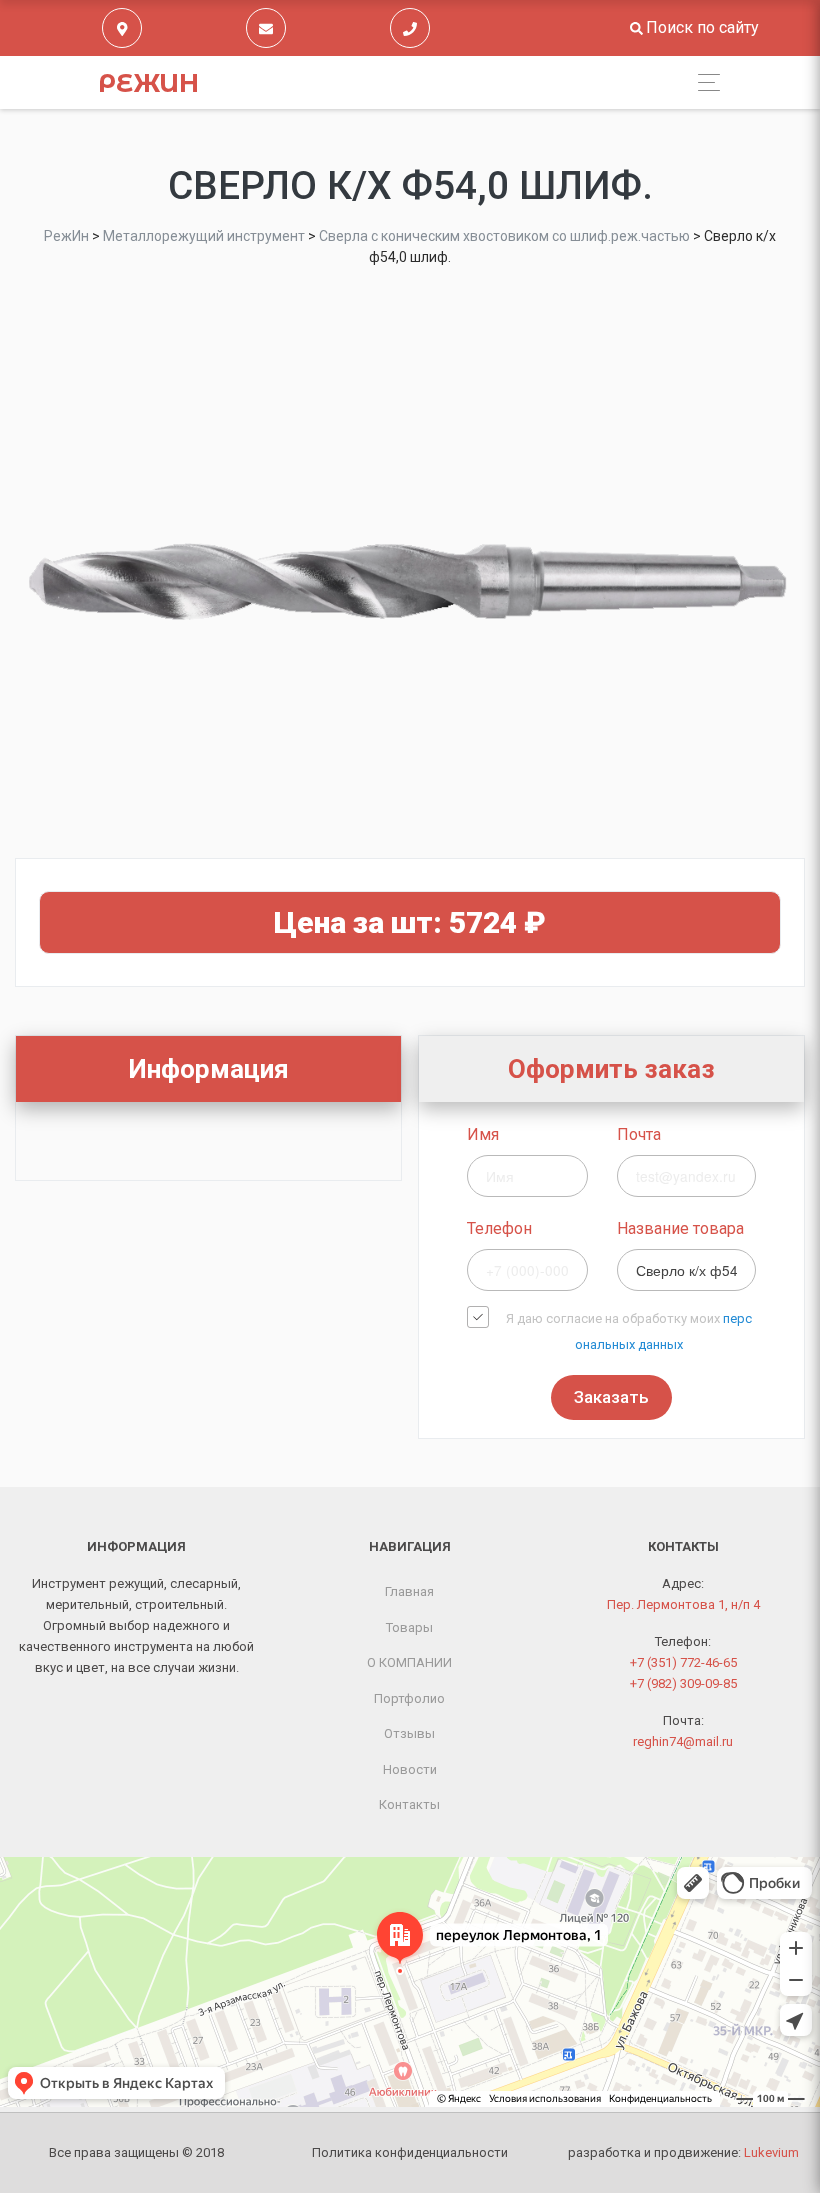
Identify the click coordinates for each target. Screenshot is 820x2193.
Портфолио (409, 1698)
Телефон (499, 1228)
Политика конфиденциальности (410, 2152)
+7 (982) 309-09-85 (683, 1683)
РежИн (148, 83)
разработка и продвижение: (683, 2152)
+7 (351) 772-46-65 (683, 1662)
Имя (483, 1134)
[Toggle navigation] (703, 82)
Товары (409, 1627)
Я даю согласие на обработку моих (629, 1331)
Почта (639, 1134)
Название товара (680, 1228)
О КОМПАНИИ (409, 1662)
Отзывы (409, 1733)
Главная (409, 1591)
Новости (410, 1769)
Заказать (611, 1397)
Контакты (409, 1804)
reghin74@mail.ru (683, 1741)
